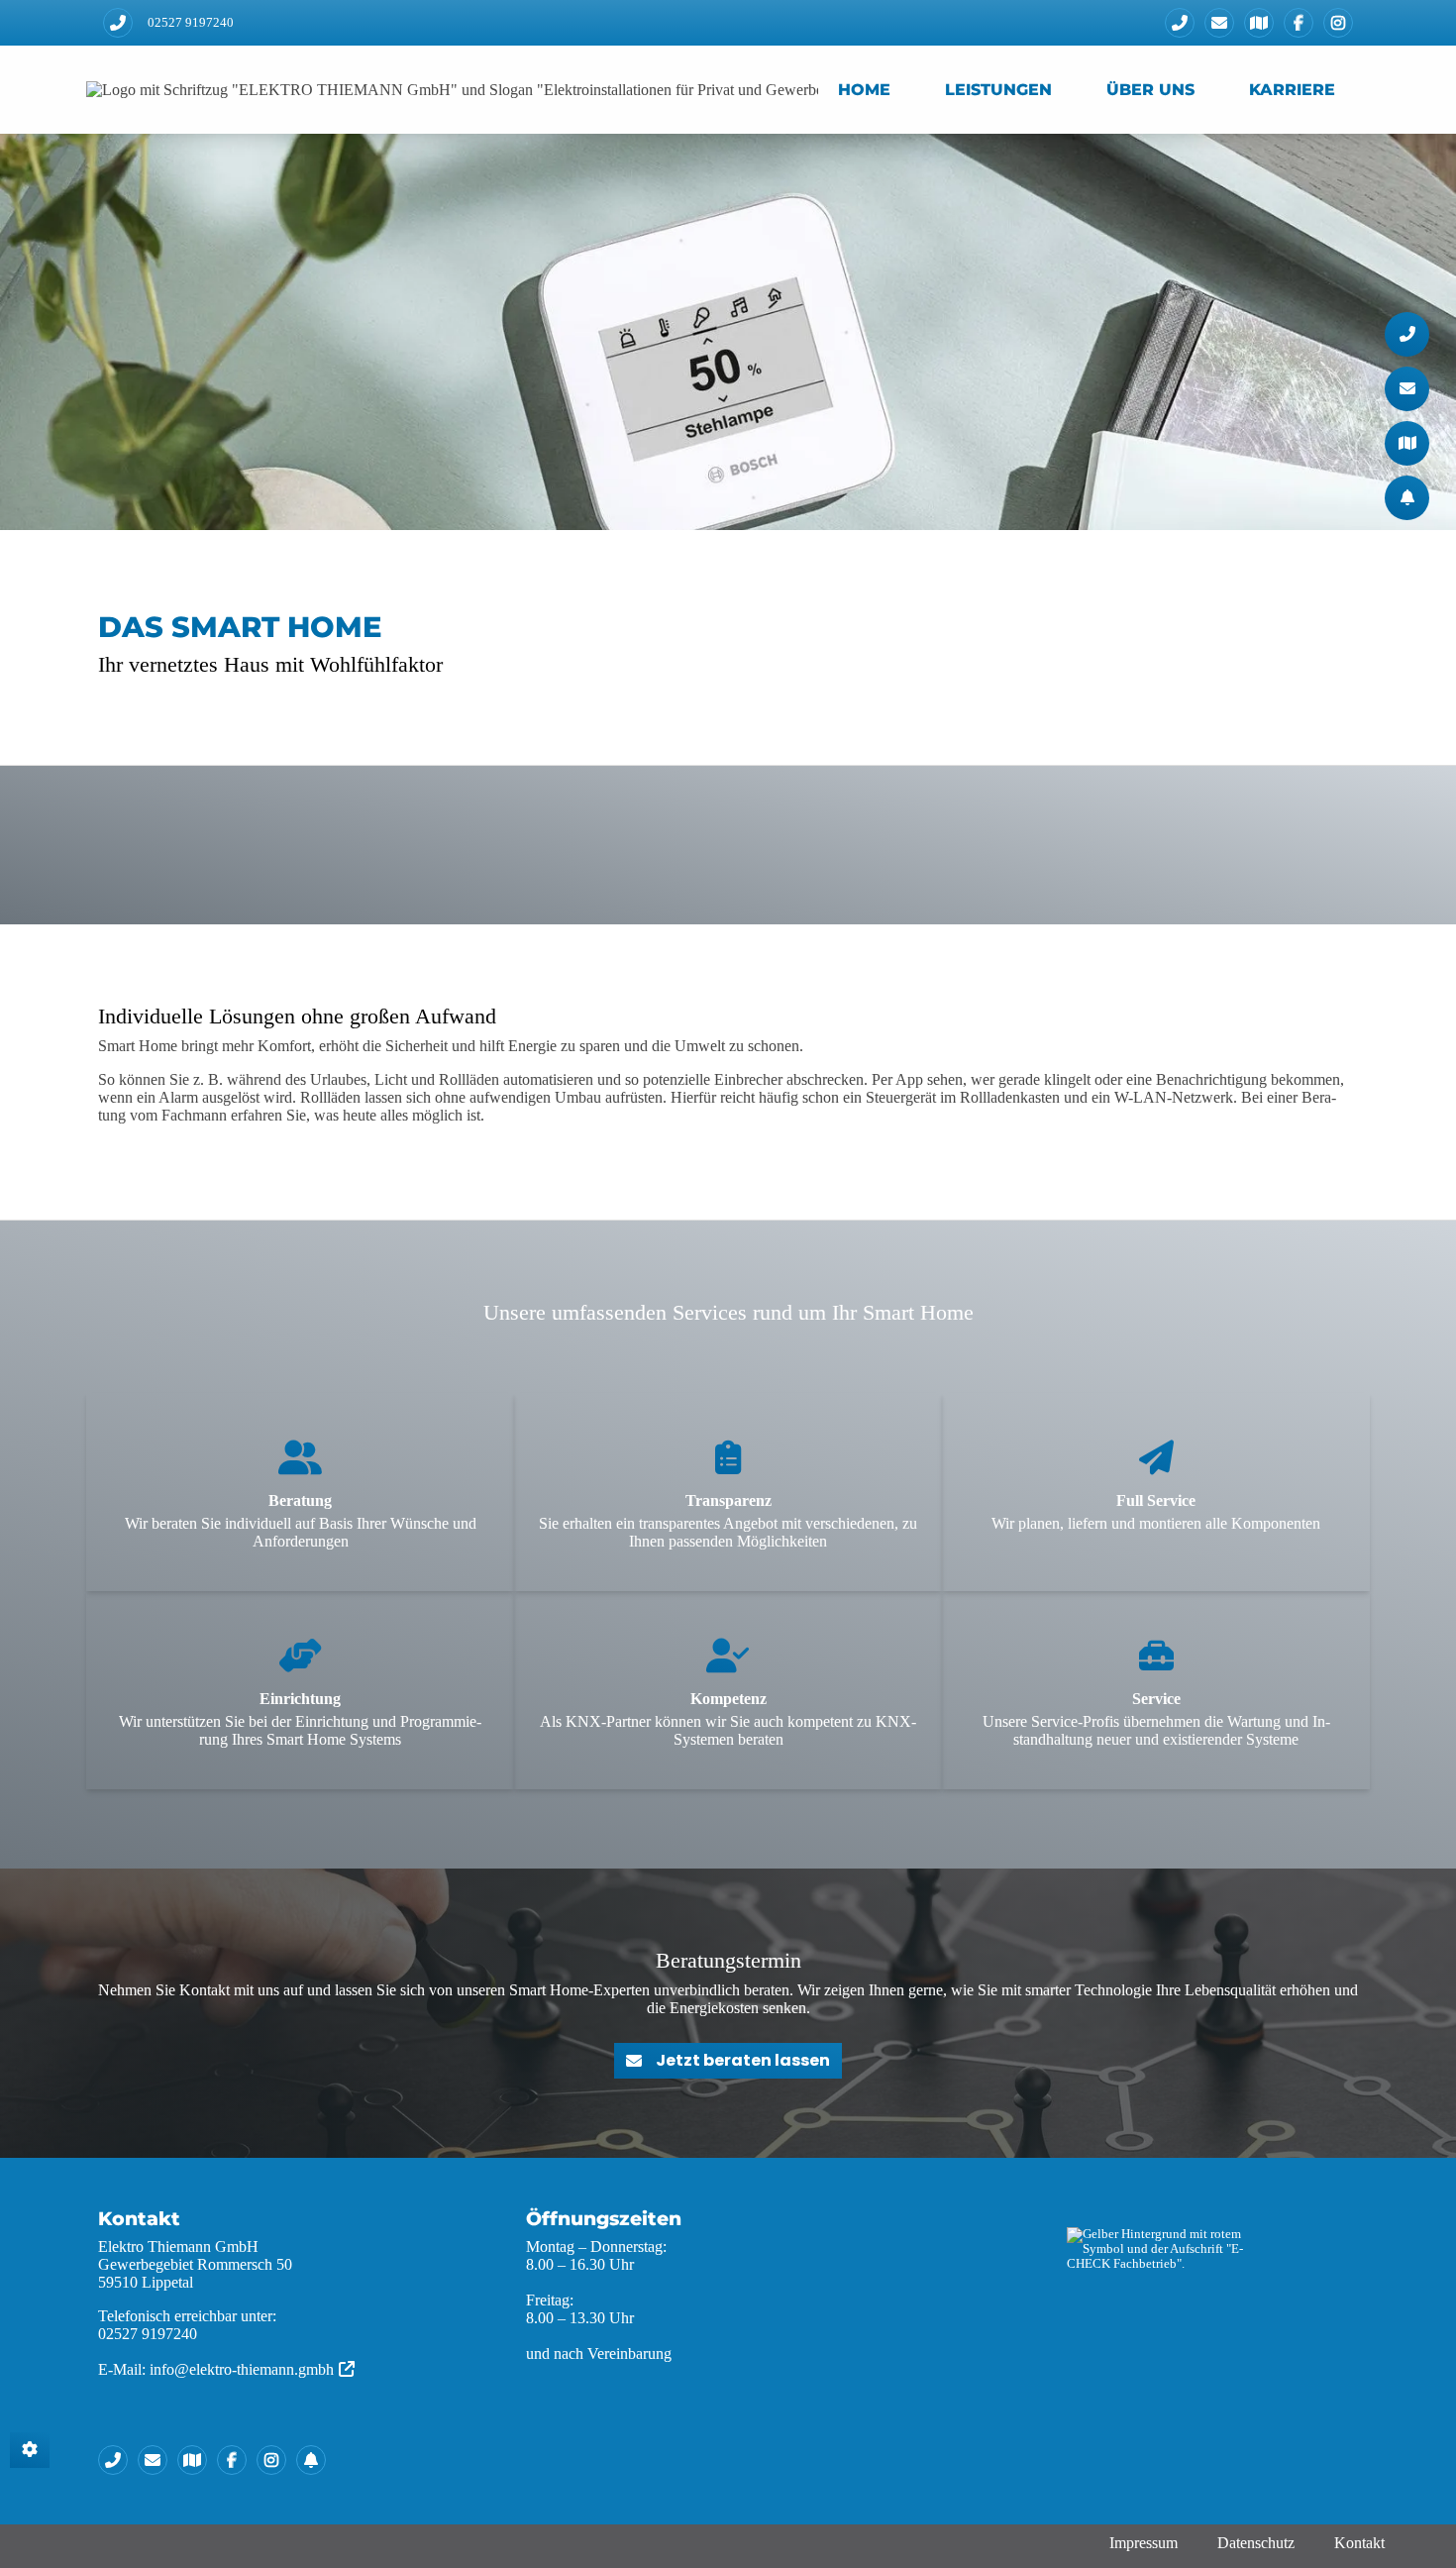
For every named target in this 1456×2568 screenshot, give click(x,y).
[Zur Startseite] (452, 90)
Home (864, 90)
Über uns (1150, 90)
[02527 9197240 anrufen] (118, 23)
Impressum (1144, 2543)
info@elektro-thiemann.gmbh (242, 2369)
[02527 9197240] (1180, 23)
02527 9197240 (191, 23)
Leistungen (998, 90)
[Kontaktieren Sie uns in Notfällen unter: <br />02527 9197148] (316, 2460)
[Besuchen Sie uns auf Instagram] (1338, 23)
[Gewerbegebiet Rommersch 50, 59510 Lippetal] (1259, 23)
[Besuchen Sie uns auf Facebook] (1299, 23)
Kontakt (1359, 2543)
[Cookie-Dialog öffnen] (30, 2450)
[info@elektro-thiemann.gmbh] (1219, 23)
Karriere (1292, 90)
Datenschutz (1256, 2543)
